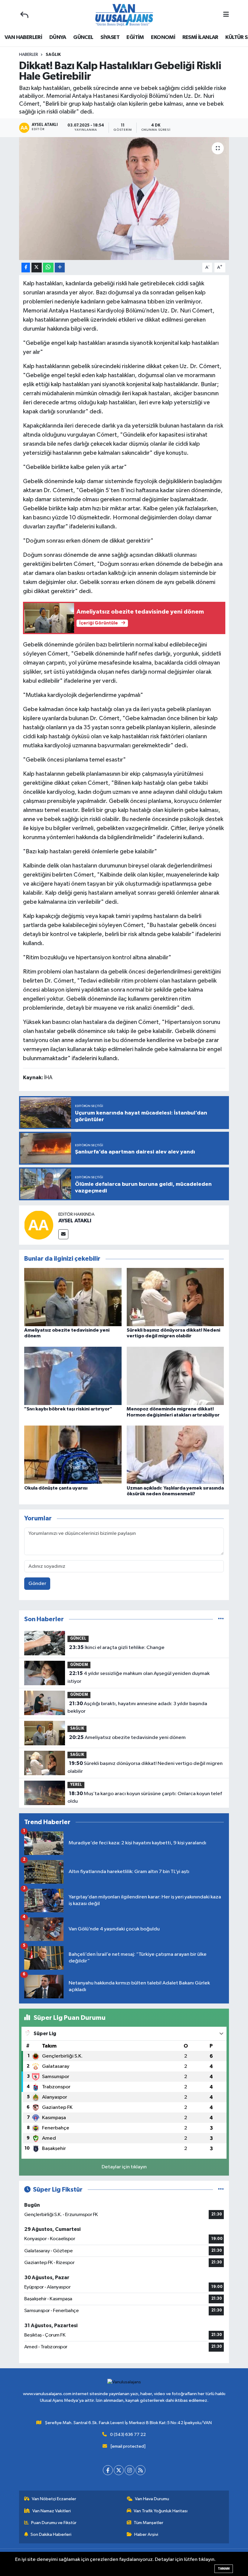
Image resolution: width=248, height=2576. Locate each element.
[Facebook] (108, 2470)
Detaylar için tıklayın (124, 2167)
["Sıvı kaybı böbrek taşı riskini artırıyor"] (73, 1376)
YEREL (76, 1785)
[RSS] (140, 2470)
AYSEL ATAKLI (75, 1221)
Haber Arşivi (146, 2534)
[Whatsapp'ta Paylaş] (48, 268)
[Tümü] (221, 1619)
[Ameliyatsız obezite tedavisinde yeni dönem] (73, 1297)
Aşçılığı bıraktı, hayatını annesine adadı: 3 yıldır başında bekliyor (137, 1708)
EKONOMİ (163, 37)
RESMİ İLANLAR (200, 37)
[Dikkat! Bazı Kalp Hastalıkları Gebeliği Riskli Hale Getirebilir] (124, 199)
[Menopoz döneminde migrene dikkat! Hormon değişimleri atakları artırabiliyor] (175, 1376)
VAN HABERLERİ (23, 37)
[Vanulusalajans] (124, 15)
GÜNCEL (83, 37)
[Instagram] (130, 2470)
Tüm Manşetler (148, 2523)
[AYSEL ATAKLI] (39, 1225)
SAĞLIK (53, 55)
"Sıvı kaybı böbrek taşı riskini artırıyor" (68, 1409)
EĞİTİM (135, 37)
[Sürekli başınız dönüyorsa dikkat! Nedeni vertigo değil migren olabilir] (175, 1297)
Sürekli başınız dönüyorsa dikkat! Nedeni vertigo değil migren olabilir (145, 1767)
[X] (119, 2470)
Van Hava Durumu (152, 2499)
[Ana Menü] (226, 15)
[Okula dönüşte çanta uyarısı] (73, 1455)
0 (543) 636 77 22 (128, 2435)
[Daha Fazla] (60, 268)
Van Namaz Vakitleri (52, 2511)
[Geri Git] (24, 15)
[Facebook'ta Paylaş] (26, 268)
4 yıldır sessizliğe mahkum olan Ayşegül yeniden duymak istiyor (138, 1677)
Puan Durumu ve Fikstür (54, 2523)
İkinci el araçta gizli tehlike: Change (117, 1647)
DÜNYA (58, 37)
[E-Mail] (63, 1234)
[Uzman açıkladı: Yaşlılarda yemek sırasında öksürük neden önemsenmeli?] (175, 1455)
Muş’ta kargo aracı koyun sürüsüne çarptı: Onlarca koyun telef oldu (145, 1798)
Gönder (37, 1584)
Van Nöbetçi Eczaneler (54, 2499)
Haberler (29, 55)
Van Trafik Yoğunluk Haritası (161, 2511)
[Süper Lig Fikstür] (221, 2190)
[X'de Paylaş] (37, 268)
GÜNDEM (79, 1665)
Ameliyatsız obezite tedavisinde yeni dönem (127, 1737)
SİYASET (110, 37)
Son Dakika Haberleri (51, 2534)
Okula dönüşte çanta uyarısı (56, 1488)
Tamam (224, 2569)
